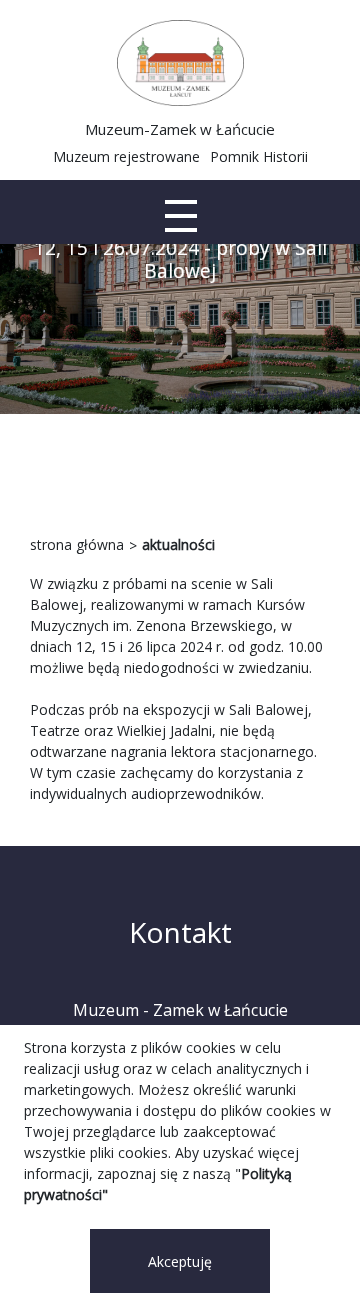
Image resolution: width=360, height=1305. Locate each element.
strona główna (77, 544)
